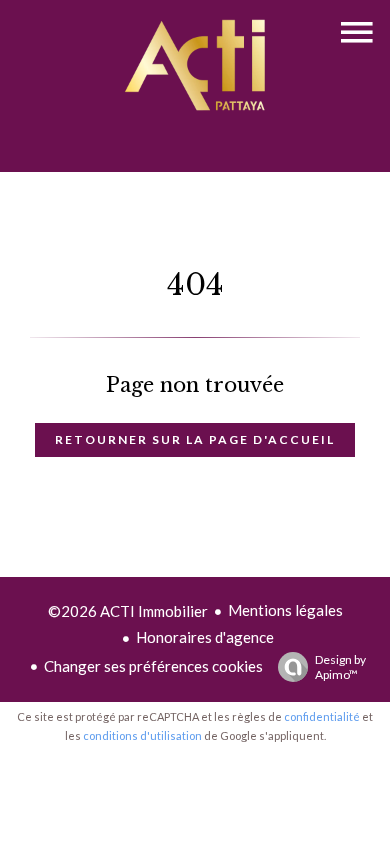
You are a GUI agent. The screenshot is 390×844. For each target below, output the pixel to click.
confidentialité (322, 716)
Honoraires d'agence (205, 637)
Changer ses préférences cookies (153, 666)
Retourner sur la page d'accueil (195, 439)
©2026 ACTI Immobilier (128, 611)
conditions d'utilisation (142, 735)
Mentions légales (285, 610)
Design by (340, 667)
